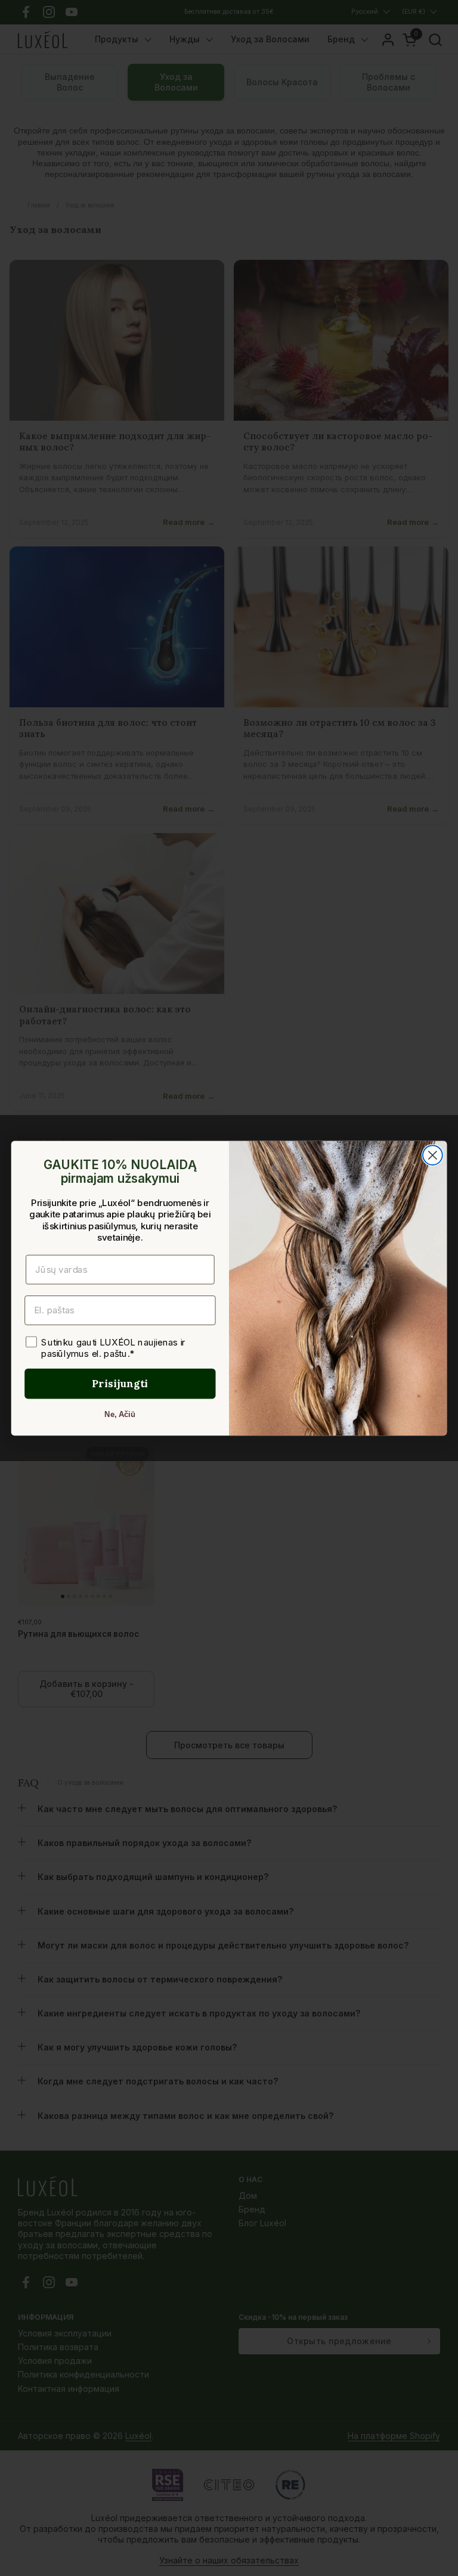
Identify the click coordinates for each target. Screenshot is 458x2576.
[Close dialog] (433, 1155)
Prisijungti (120, 1383)
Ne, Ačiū (120, 1414)
